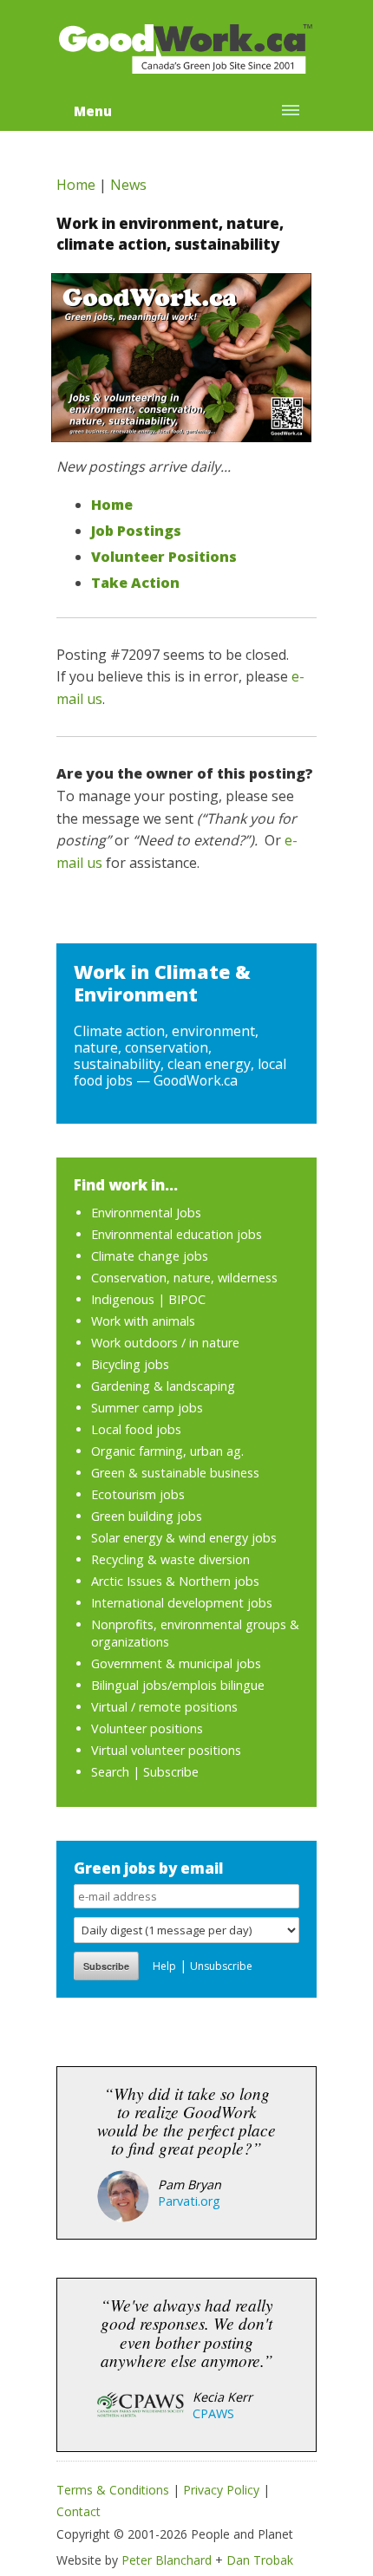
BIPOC (187, 1299)
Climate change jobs (150, 1256)
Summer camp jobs (147, 1408)
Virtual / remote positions (164, 1707)
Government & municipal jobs (176, 1663)
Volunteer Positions (164, 557)
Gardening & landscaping (163, 1386)
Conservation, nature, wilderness (184, 1278)
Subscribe (171, 1772)
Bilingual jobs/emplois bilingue (178, 1685)
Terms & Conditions (113, 2490)
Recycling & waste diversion (170, 1559)
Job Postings (136, 531)
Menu (93, 111)
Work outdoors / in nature (165, 1343)
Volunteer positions (147, 1728)
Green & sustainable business (175, 1473)
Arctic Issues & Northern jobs (175, 1581)
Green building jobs (147, 1516)
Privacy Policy (221, 2490)
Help (164, 1966)
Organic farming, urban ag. (167, 1451)
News (128, 185)
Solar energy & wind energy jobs (184, 1538)
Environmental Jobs (146, 1213)
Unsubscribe (221, 1966)
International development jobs (182, 1603)
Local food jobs (136, 1429)
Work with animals (143, 1321)
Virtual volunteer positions (166, 1750)
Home (76, 185)
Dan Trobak (260, 2560)
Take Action (135, 583)
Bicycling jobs (130, 1364)
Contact (79, 2511)
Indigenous (123, 1299)
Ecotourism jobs (138, 1494)
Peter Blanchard (167, 2560)
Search (110, 1772)
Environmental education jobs (177, 1234)
